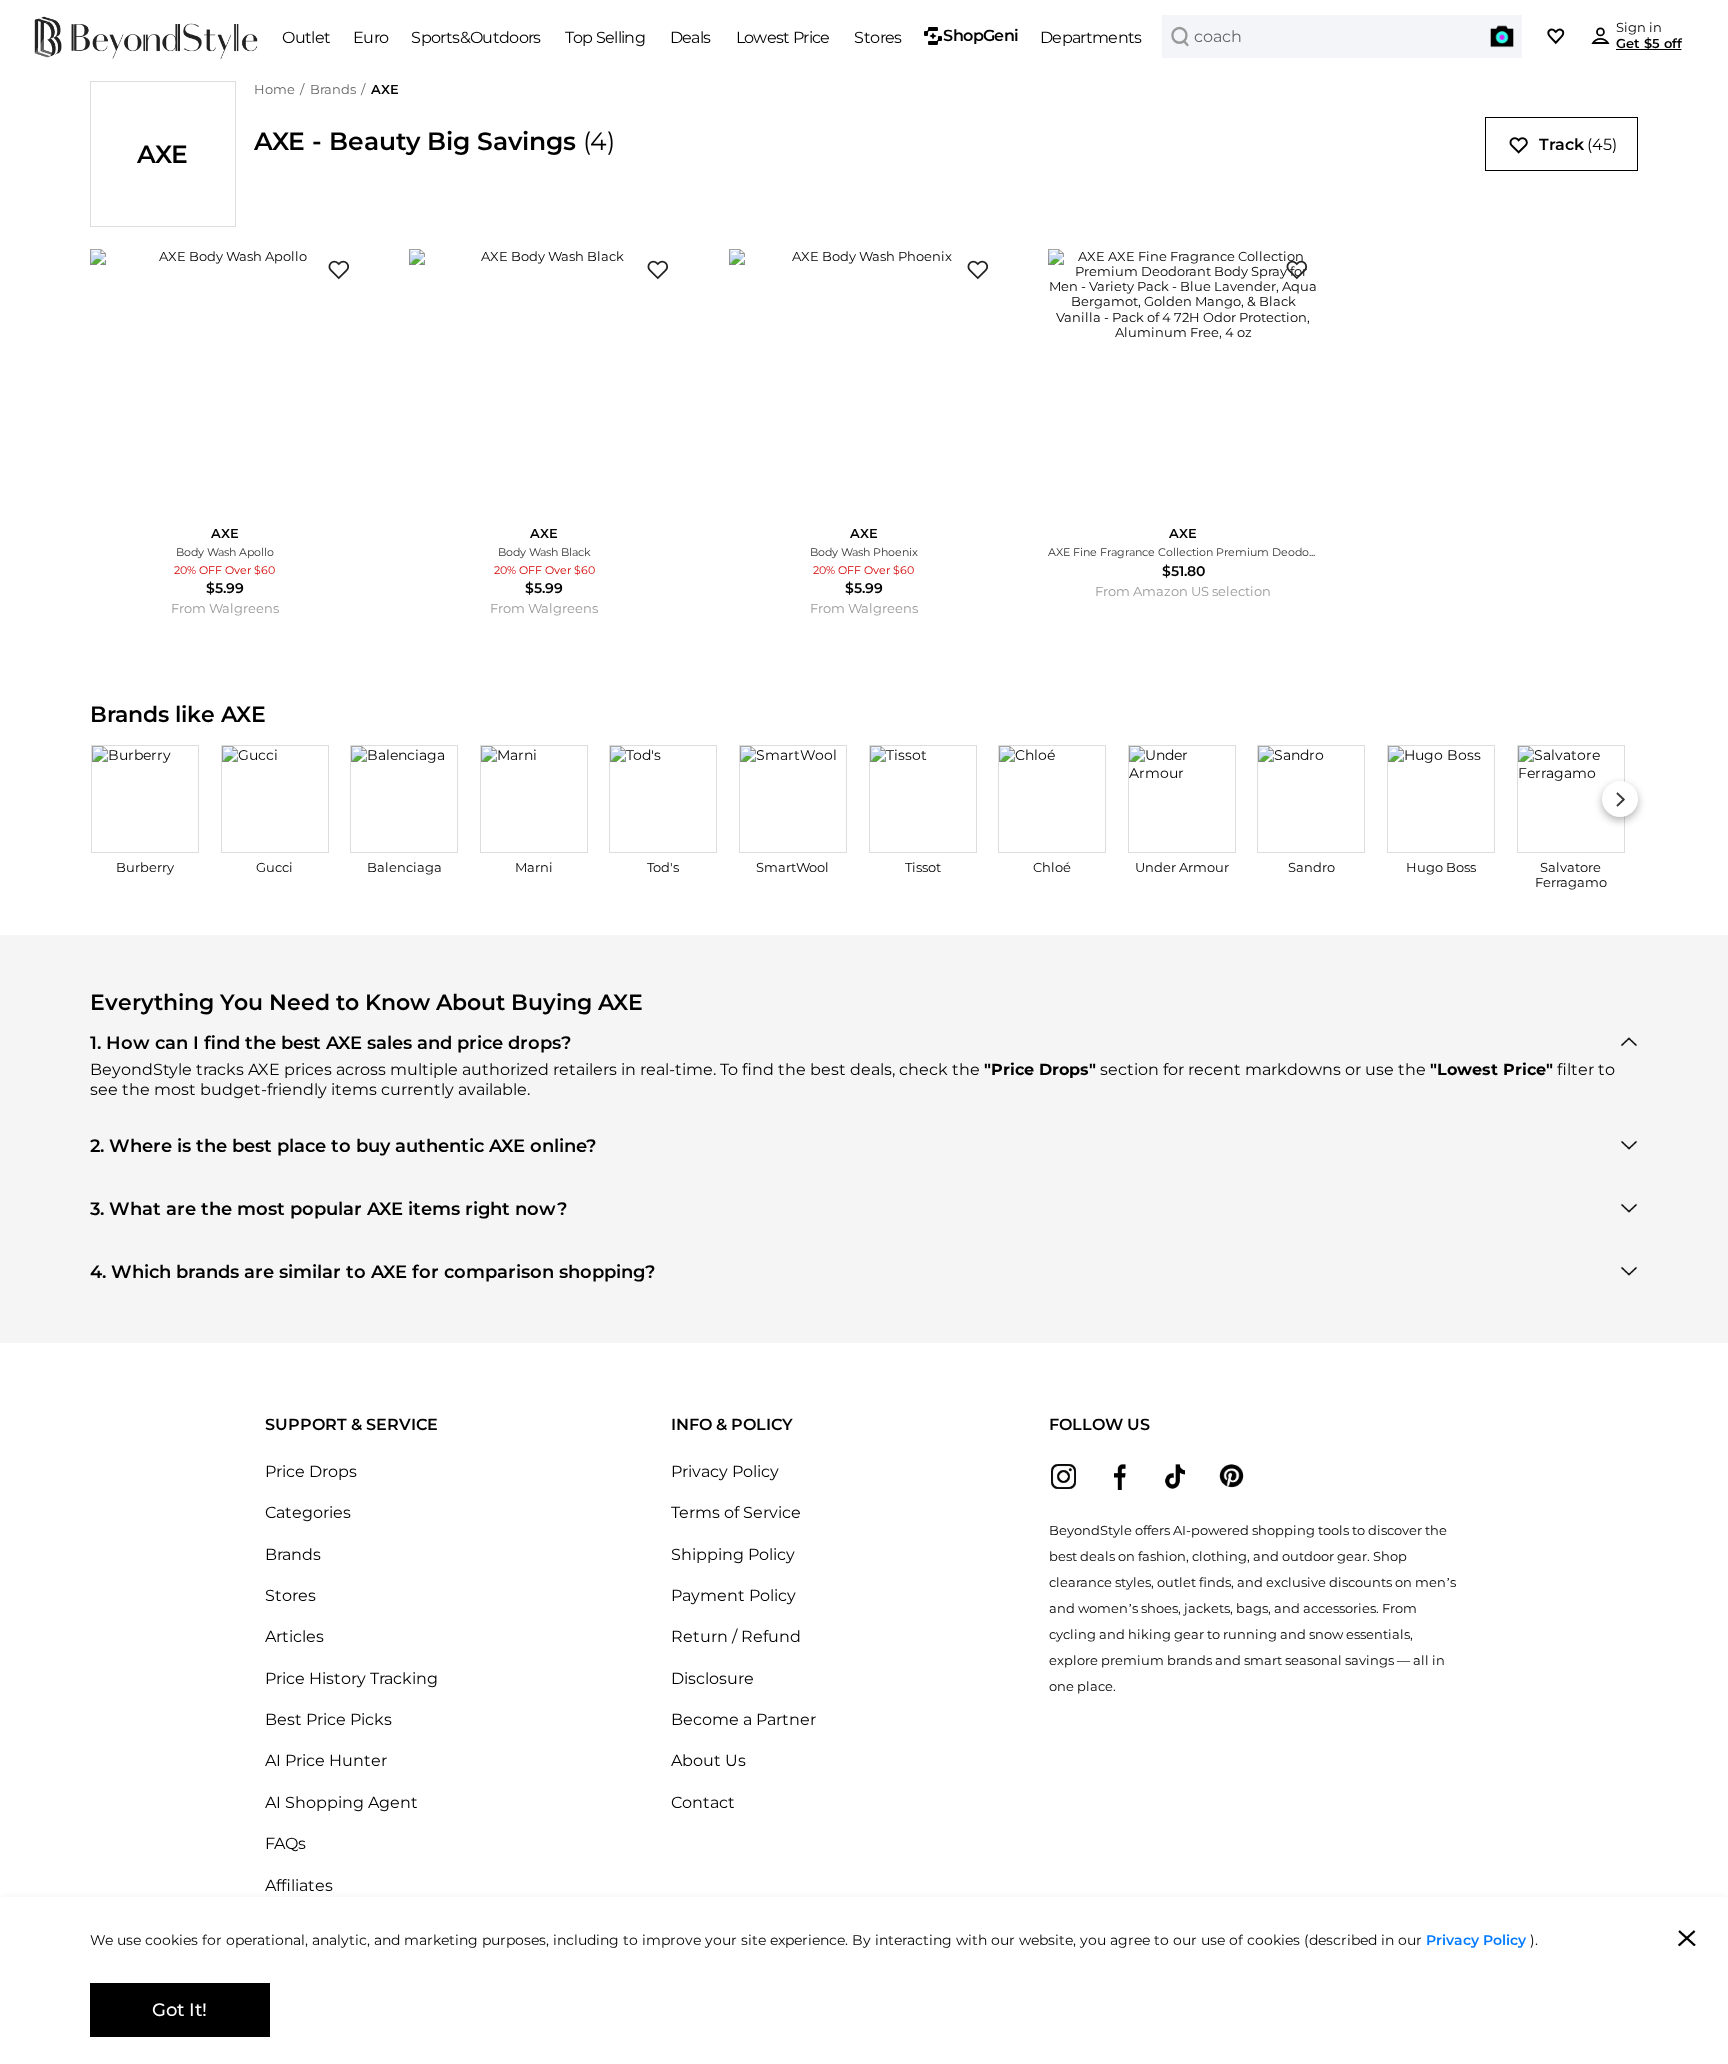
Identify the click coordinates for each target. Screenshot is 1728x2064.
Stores (290, 1595)
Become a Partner (743, 1719)
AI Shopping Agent (341, 1802)
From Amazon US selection (1183, 591)
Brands (333, 89)
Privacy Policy (725, 1471)
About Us (708, 1760)
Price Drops (311, 1471)
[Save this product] (338, 270)
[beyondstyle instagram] (1063, 1476)
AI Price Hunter (326, 1760)
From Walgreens (225, 608)
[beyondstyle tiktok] (1175, 1476)
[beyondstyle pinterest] (1231, 1476)
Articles (294, 1636)
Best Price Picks (328, 1719)
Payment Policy (733, 1595)
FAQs (285, 1843)
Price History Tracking (351, 1678)
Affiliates (299, 1885)
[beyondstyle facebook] (1119, 1476)
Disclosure (712, 1678)
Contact (703, 1802)
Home (274, 89)
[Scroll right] (1620, 799)
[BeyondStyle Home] (146, 38)
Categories (308, 1512)
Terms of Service (736, 1512)
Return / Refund (736, 1636)
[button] (1502, 36)
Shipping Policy (733, 1554)
